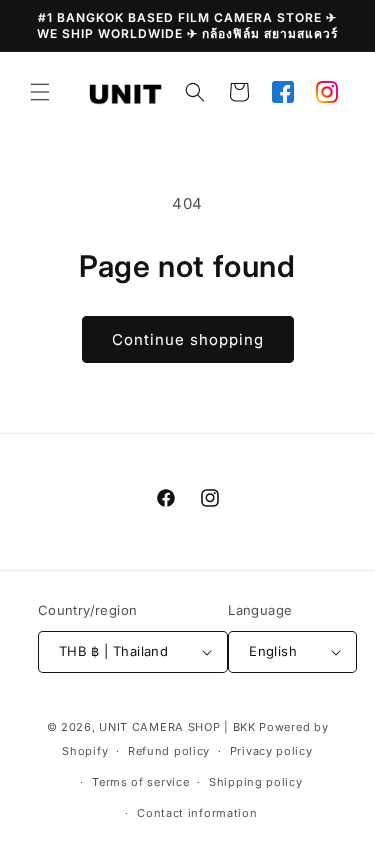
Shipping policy (256, 782)
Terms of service (140, 782)
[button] (40, 92)
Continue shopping (188, 339)
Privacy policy (271, 751)
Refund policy (169, 751)
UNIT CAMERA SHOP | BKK (177, 727)
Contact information (197, 813)
